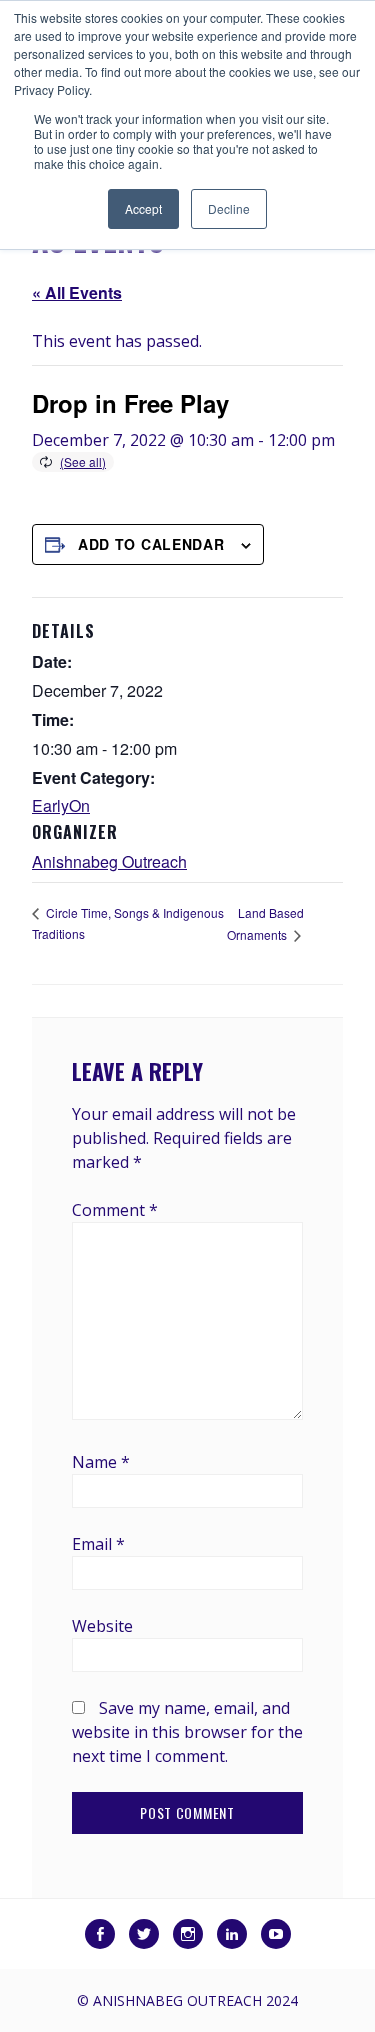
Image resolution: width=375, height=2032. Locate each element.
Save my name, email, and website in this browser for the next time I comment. (187, 1732)
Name (101, 1462)
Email (98, 1544)
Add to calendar (151, 544)
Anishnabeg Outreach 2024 (195, 2000)
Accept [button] (143, 208)
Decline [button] (229, 208)
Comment (115, 1210)
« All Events (77, 292)
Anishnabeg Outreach (109, 861)
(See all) (83, 461)
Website (102, 1626)
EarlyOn (61, 805)
